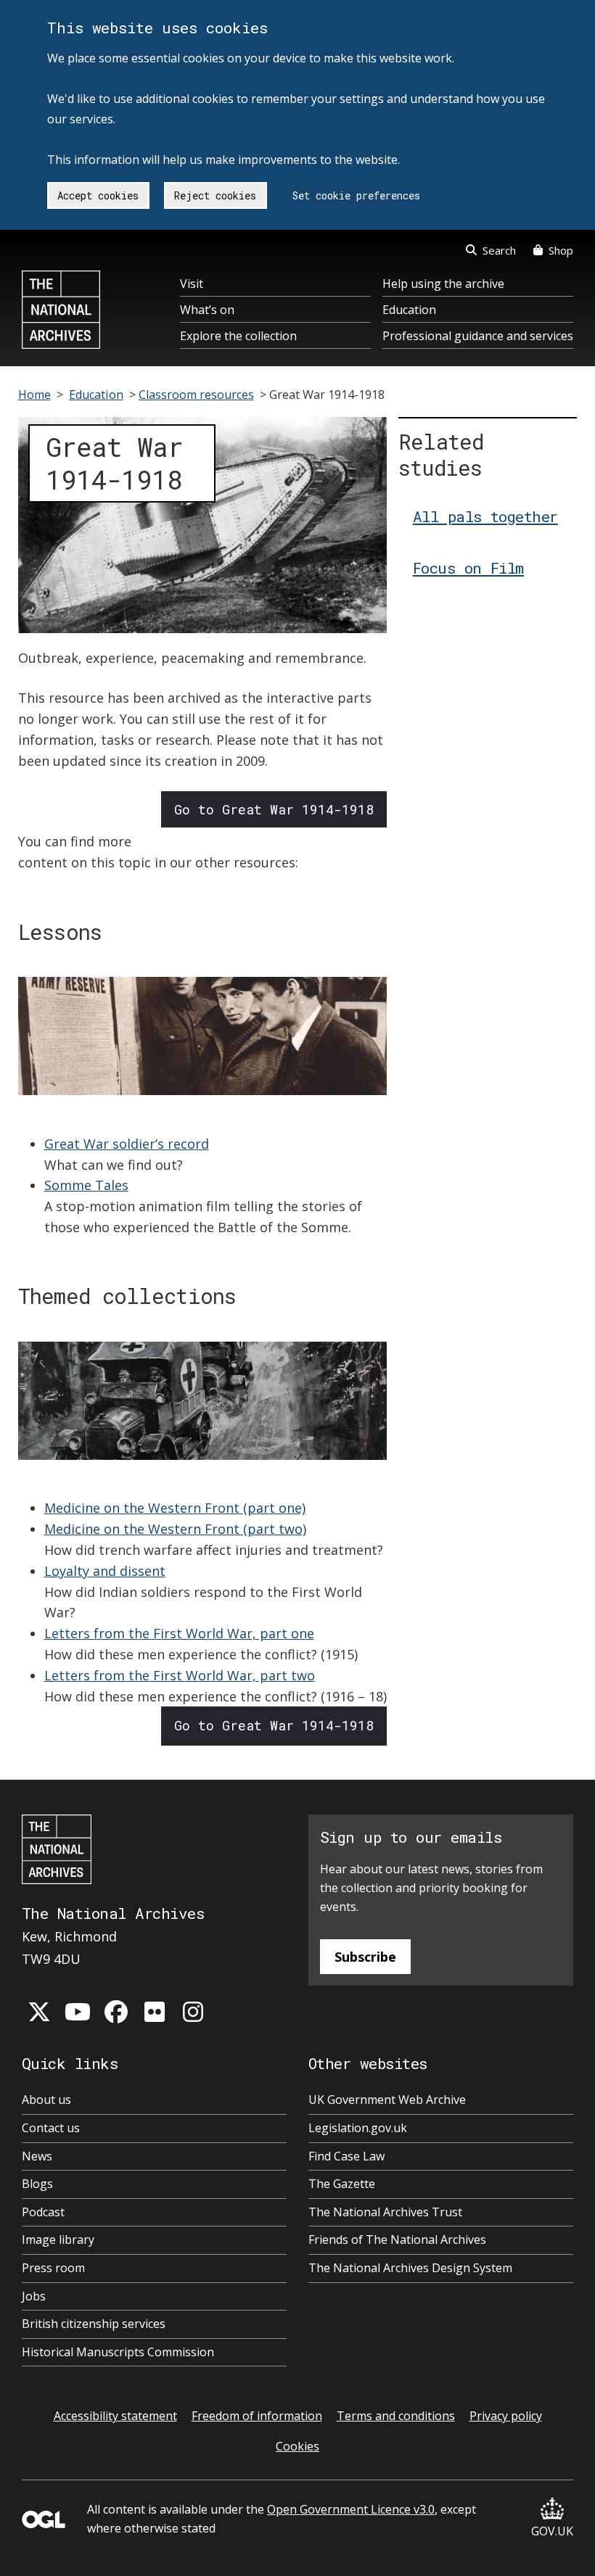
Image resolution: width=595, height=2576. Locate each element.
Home (34, 395)
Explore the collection (238, 336)
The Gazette (342, 2184)
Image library (58, 2239)
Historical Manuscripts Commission (118, 2352)
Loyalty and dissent (105, 1571)
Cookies (297, 2446)
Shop (561, 250)
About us (46, 2100)
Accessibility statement (115, 2416)
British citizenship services (94, 2324)
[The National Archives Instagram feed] (193, 2012)
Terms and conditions (396, 2416)
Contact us (51, 2128)
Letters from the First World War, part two (180, 1675)
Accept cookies (98, 195)
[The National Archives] (61, 310)
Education (409, 310)
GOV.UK (552, 2531)
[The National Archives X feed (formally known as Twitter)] (39, 2012)
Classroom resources (196, 395)
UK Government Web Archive (387, 2100)
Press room (53, 2268)
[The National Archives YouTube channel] (78, 2012)
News (37, 2156)
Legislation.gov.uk (358, 2128)
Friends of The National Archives (397, 2239)
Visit (192, 284)
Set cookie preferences (356, 195)
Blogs (37, 2184)
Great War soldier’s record (127, 1144)
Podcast (43, 2212)
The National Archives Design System (410, 2268)
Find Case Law (346, 2156)
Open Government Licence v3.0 (351, 2509)
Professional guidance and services (478, 336)
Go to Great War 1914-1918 (274, 809)
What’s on (207, 310)
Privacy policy (506, 2416)
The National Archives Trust (385, 2212)
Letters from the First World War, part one (179, 1633)
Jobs (34, 2296)
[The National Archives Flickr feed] (155, 2012)
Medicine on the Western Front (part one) (175, 1508)
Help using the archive (443, 284)
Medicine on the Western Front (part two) (175, 1529)
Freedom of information (257, 2416)
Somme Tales (86, 1185)
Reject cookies (215, 195)
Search (499, 250)
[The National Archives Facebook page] (116, 2012)
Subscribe (365, 1957)
